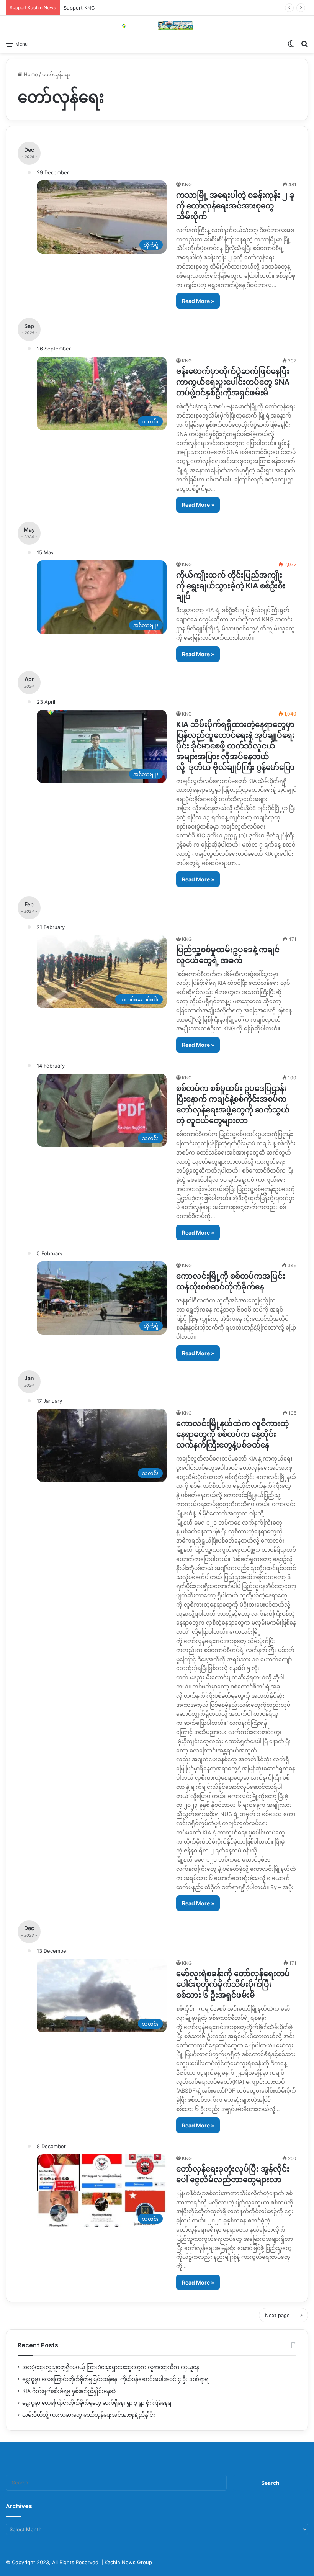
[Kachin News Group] (157, 26)
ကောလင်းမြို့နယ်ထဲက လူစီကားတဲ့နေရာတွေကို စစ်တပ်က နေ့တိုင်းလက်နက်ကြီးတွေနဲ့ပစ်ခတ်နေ (232, 1434)
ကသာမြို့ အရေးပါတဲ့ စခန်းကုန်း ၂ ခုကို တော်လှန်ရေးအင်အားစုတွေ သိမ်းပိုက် (235, 206)
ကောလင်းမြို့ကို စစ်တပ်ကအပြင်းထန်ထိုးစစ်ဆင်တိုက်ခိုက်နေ (231, 1281)
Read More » (198, 301)
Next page (277, 2315)
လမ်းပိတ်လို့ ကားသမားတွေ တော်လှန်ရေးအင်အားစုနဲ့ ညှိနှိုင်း (89, 2415)
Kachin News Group (128, 2562)
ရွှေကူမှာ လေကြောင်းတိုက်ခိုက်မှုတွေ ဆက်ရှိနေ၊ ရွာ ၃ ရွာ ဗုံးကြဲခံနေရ (97, 2403)
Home (30, 74)
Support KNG (79, 8)
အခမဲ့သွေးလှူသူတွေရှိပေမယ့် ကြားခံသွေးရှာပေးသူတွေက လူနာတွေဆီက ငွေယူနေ (111, 2367)
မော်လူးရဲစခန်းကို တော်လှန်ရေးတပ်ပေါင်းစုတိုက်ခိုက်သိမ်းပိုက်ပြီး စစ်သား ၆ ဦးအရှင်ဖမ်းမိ (233, 1984)
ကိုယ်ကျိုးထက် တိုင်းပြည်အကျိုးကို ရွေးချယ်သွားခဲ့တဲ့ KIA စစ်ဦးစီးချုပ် (231, 586)
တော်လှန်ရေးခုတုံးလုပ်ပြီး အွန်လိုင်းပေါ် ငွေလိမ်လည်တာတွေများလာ (233, 2174)
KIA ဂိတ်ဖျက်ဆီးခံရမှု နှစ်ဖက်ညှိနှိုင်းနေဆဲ (69, 2391)
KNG (187, 184)
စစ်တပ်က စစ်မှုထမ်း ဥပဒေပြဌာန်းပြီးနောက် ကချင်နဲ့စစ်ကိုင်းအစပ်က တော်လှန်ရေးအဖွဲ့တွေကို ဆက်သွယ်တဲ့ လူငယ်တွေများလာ (233, 1104)
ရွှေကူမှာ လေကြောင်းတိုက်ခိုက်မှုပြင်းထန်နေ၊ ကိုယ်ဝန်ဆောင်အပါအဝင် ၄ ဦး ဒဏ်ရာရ (115, 2379)
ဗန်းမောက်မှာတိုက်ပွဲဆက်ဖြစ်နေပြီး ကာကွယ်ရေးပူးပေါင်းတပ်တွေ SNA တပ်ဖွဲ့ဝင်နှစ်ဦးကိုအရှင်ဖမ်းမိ (233, 382)
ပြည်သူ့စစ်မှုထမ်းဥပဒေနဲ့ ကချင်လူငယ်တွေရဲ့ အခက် (228, 955)
